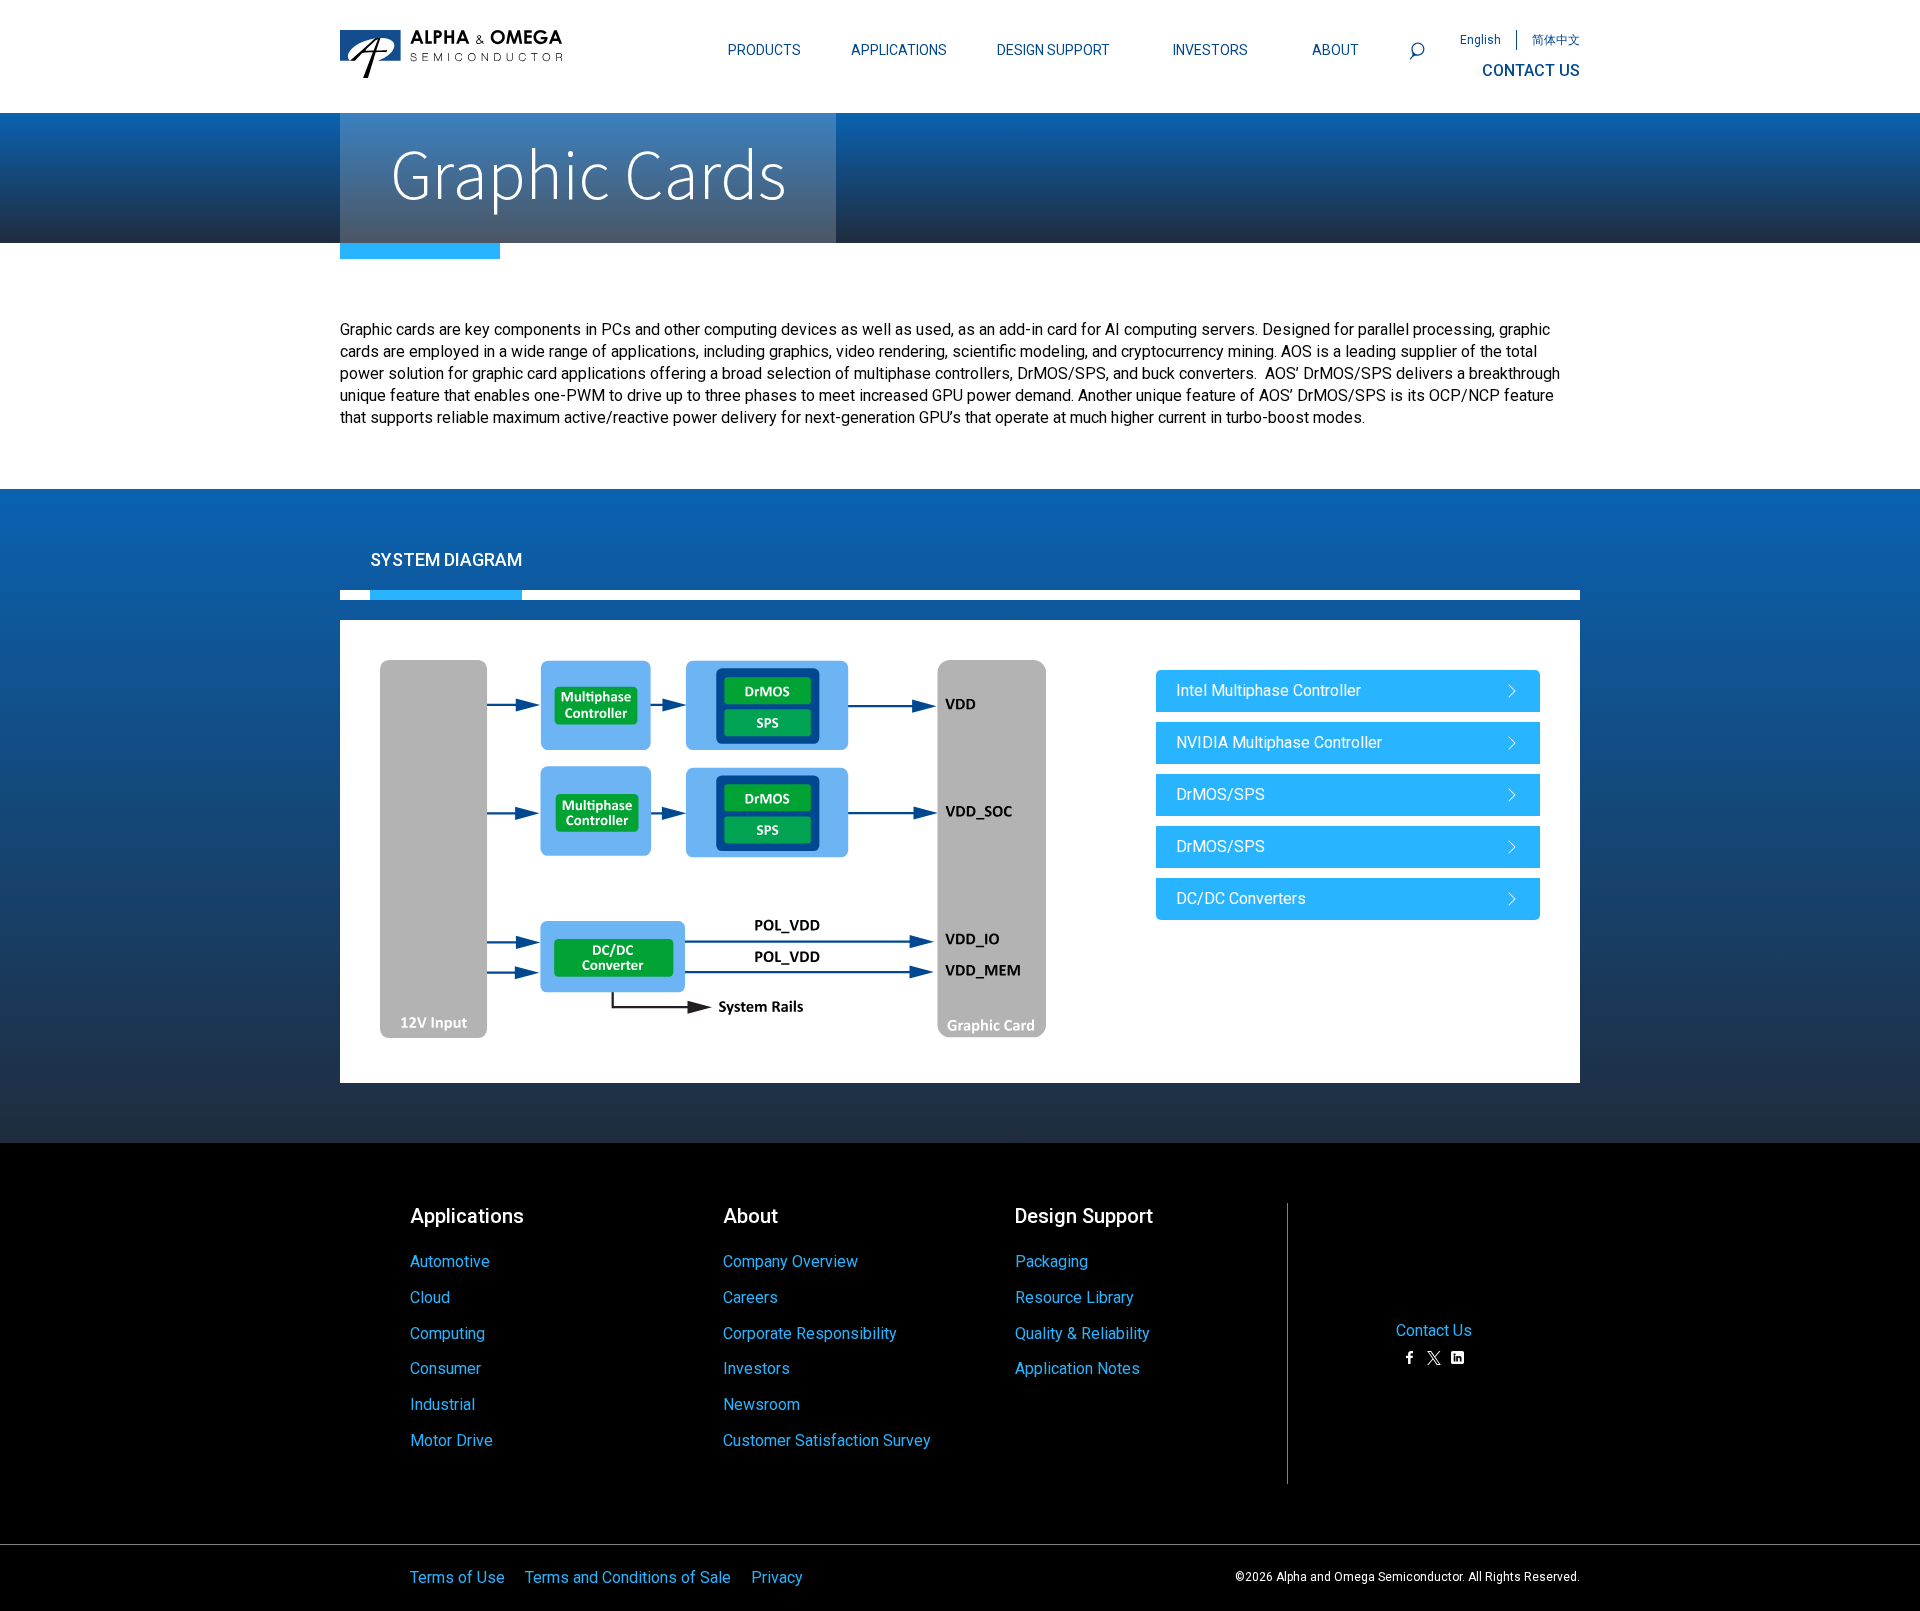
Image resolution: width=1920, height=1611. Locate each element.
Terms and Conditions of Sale (628, 1577)
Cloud (430, 1297)
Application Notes (1077, 1368)
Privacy (777, 1577)
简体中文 (1556, 40)
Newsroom (761, 1404)
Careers (750, 1297)
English (1480, 40)
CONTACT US (1531, 70)
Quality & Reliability (1082, 1333)
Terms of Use (457, 1577)
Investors (756, 1368)
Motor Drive (451, 1440)
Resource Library (1074, 1297)
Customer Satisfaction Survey (827, 1440)
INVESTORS (1210, 50)
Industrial (442, 1404)
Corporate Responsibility (810, 1333)
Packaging (1051, 1261)
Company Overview (790, 1261)
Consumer (445, 1368)
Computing (447, 1333)
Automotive (450, 1261)
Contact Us (1434, 1331)
